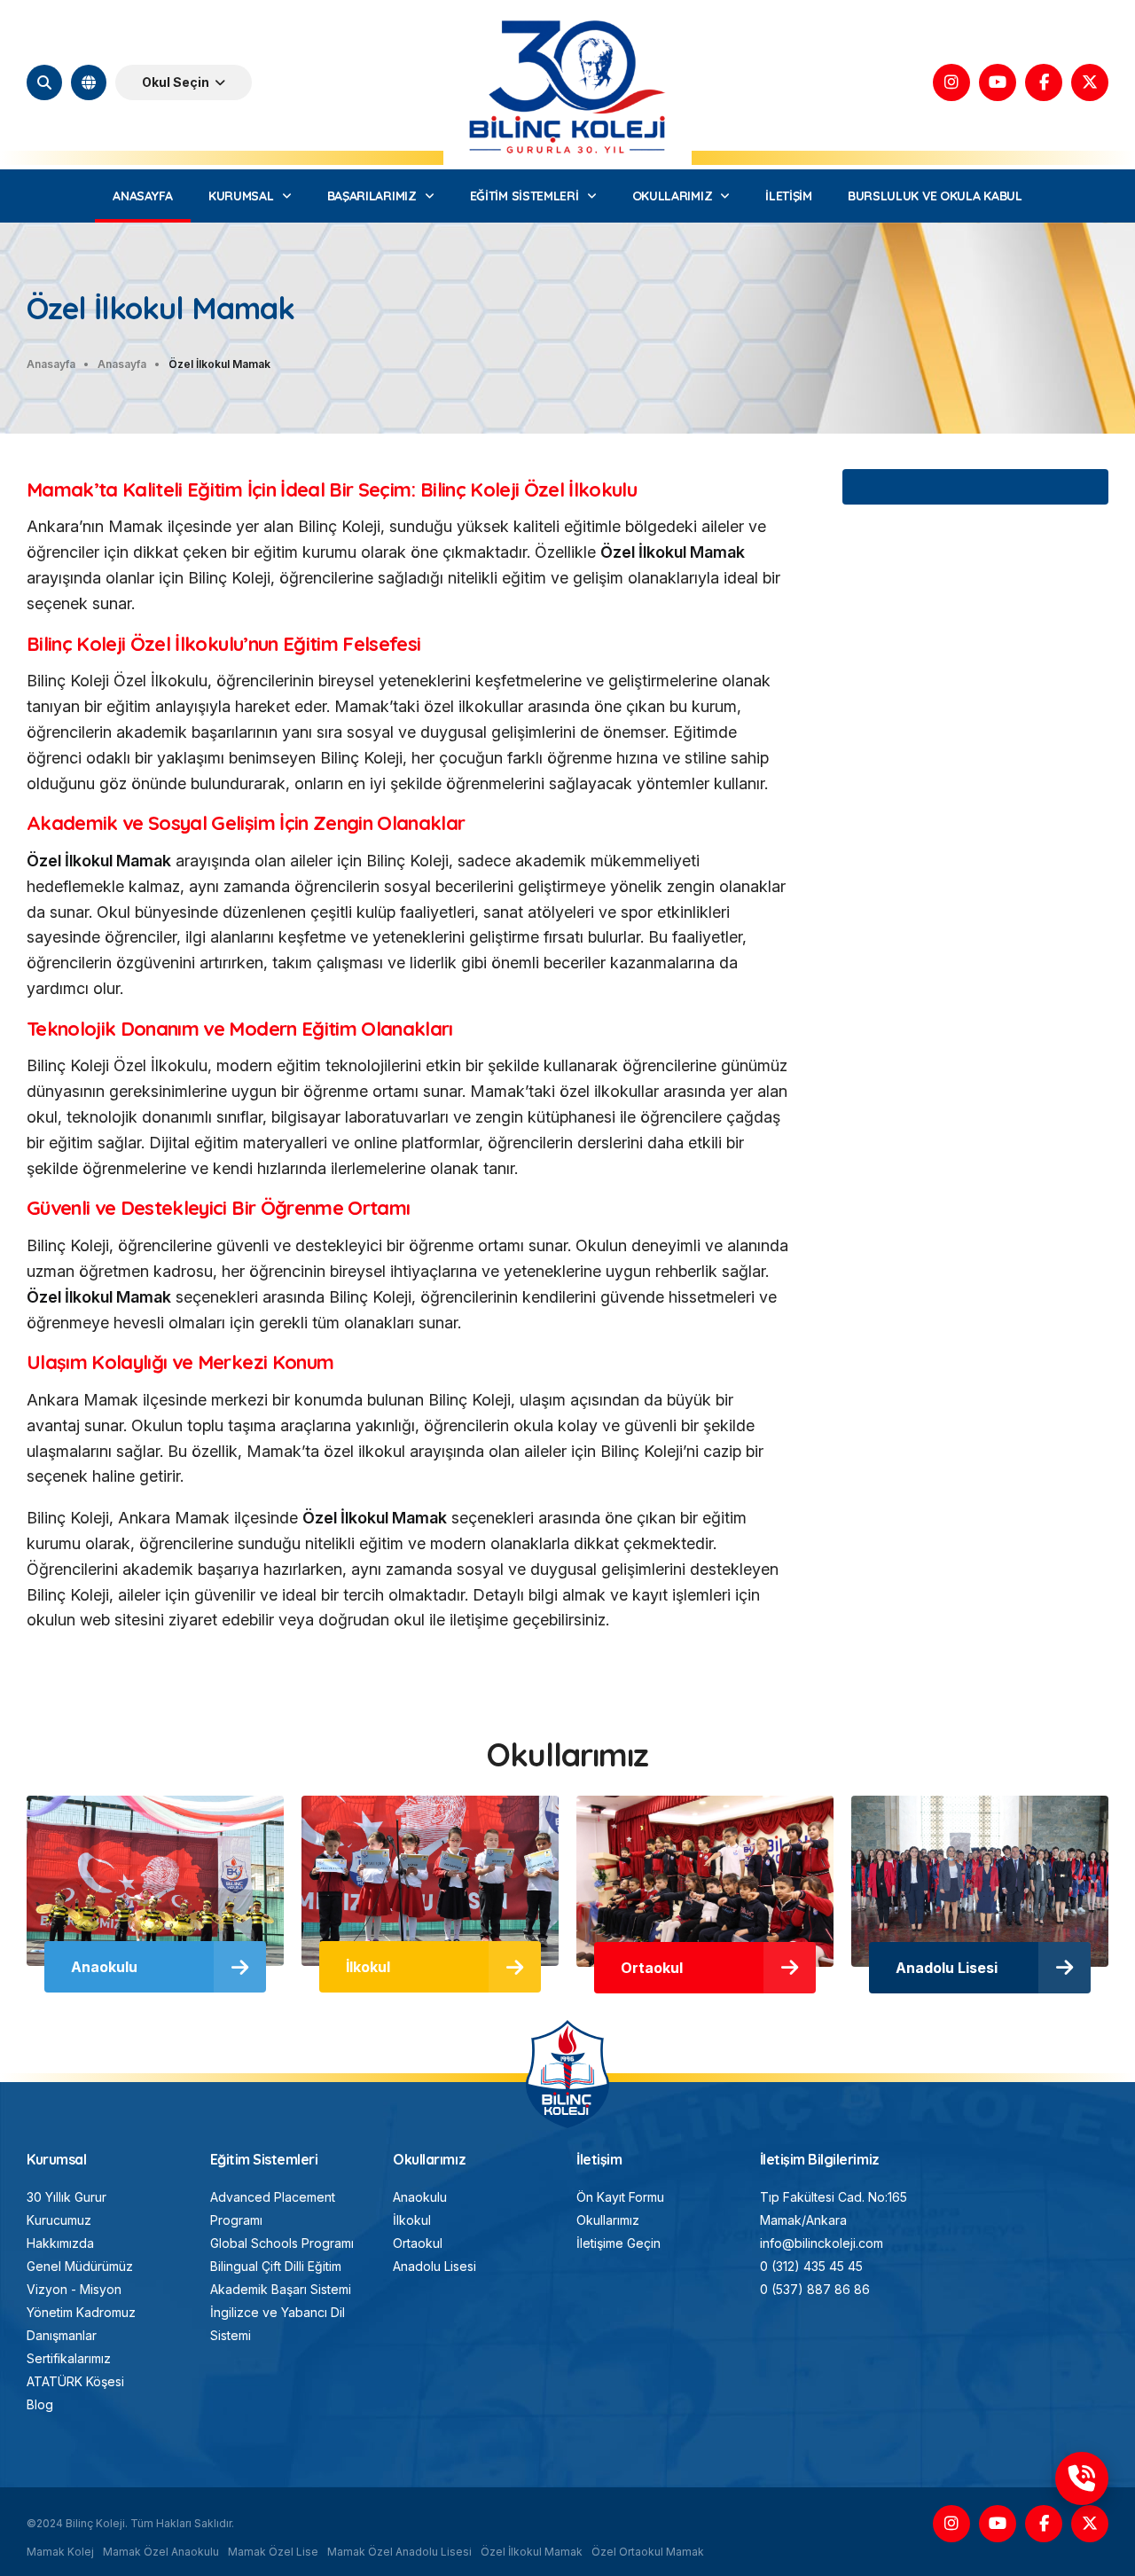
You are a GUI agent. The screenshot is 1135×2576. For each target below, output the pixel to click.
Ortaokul (418, 2243)
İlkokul (412, 2220)
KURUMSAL (241, 196)
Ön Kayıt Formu (620, 2197)
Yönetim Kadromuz (81, 2312)
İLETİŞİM (789, 196)
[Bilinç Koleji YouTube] (998, 82)
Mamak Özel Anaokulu (161, 2552)
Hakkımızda (60, 2243)
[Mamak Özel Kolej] (568, 2028)
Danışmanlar (62, 2335)
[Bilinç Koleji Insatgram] (951, 82)
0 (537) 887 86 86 (815, 2289)
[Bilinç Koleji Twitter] (1090, 82)
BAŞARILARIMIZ (372, 196)
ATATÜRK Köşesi (75, 2381)
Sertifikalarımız (69, 2358)
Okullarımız (608, 2220)
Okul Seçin (176, 82)
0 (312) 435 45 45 (811, 2266)
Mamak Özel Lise (273, 2552)
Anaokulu (420, 2197)
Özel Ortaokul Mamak (648, 2552)
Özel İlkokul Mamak (532, 2552)
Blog (40, 2404)
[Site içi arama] (44, 82)
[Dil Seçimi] (89, 82)
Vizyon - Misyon (74, 2289)
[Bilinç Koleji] (567, 17)
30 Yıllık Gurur (67, 2197)
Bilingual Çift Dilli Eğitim (276, 2266)
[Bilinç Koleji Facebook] (1044, 82)
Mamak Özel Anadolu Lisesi (399, 2552)
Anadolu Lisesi (434, 2266)
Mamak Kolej (60, 2552)
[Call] (1082, 2478)
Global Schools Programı (282, 2243)
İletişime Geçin (618, 2243)
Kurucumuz (59, 2220)
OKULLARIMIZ (673, 196)
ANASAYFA (143, 196)
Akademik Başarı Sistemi (281, 2289)
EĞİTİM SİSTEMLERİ (524, 196)
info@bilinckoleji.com (822, 2243)
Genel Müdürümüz (80, 2266)
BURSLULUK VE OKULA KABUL (935, 196)
